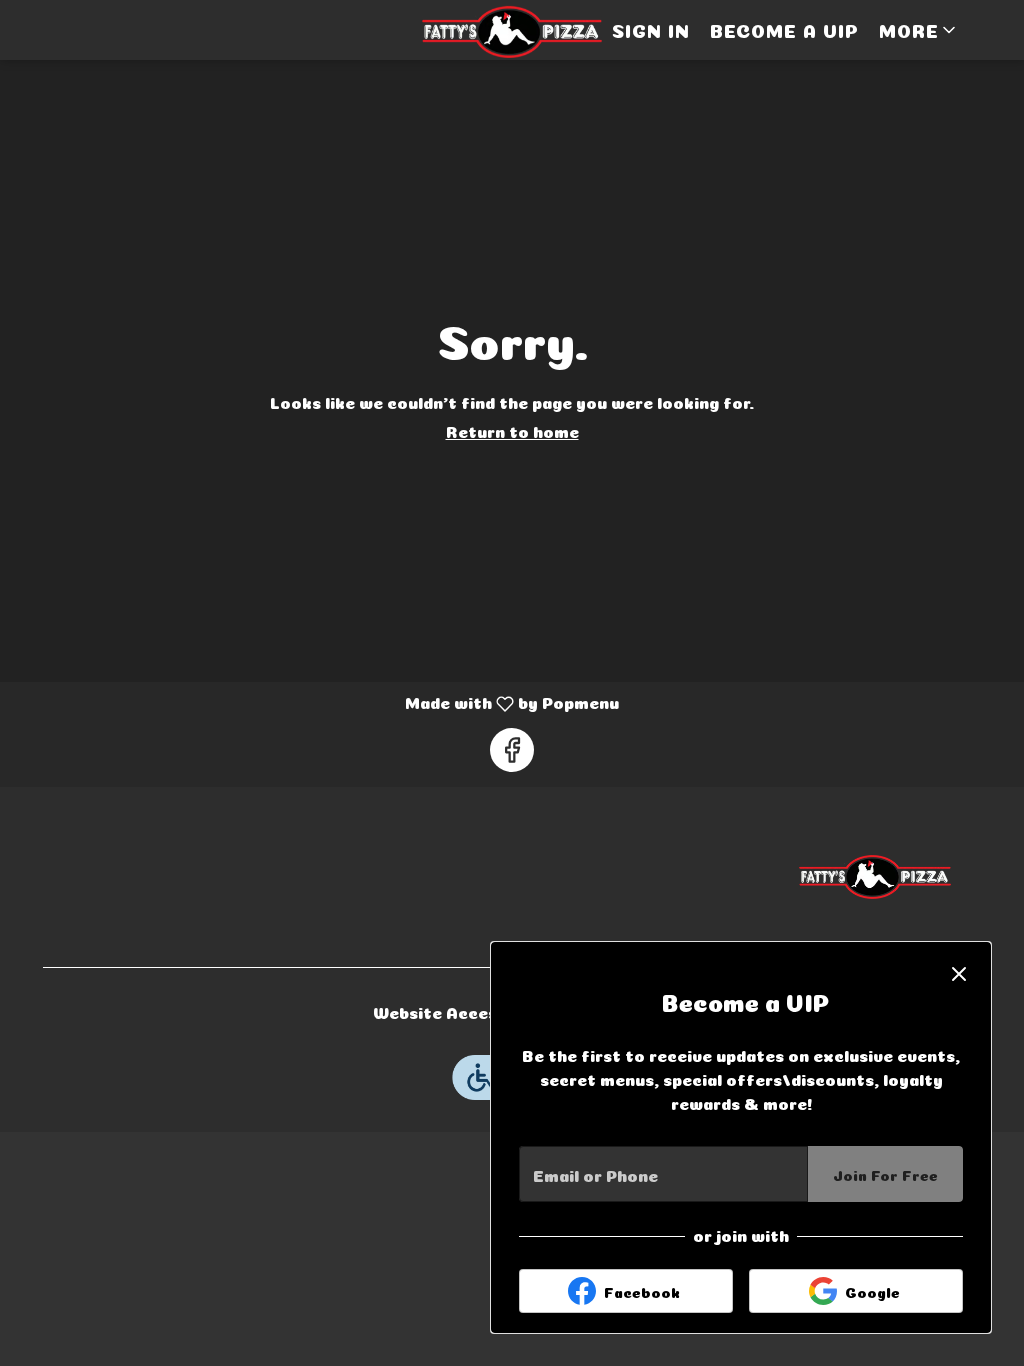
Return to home (512, 430)
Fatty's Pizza (875, 877)
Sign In (651, 29)
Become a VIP (784, 29)
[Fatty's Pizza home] (512, 31)
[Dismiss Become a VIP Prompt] (959, 974)
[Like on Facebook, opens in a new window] (512, 750)
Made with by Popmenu (317, 704)
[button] (919, 30)
